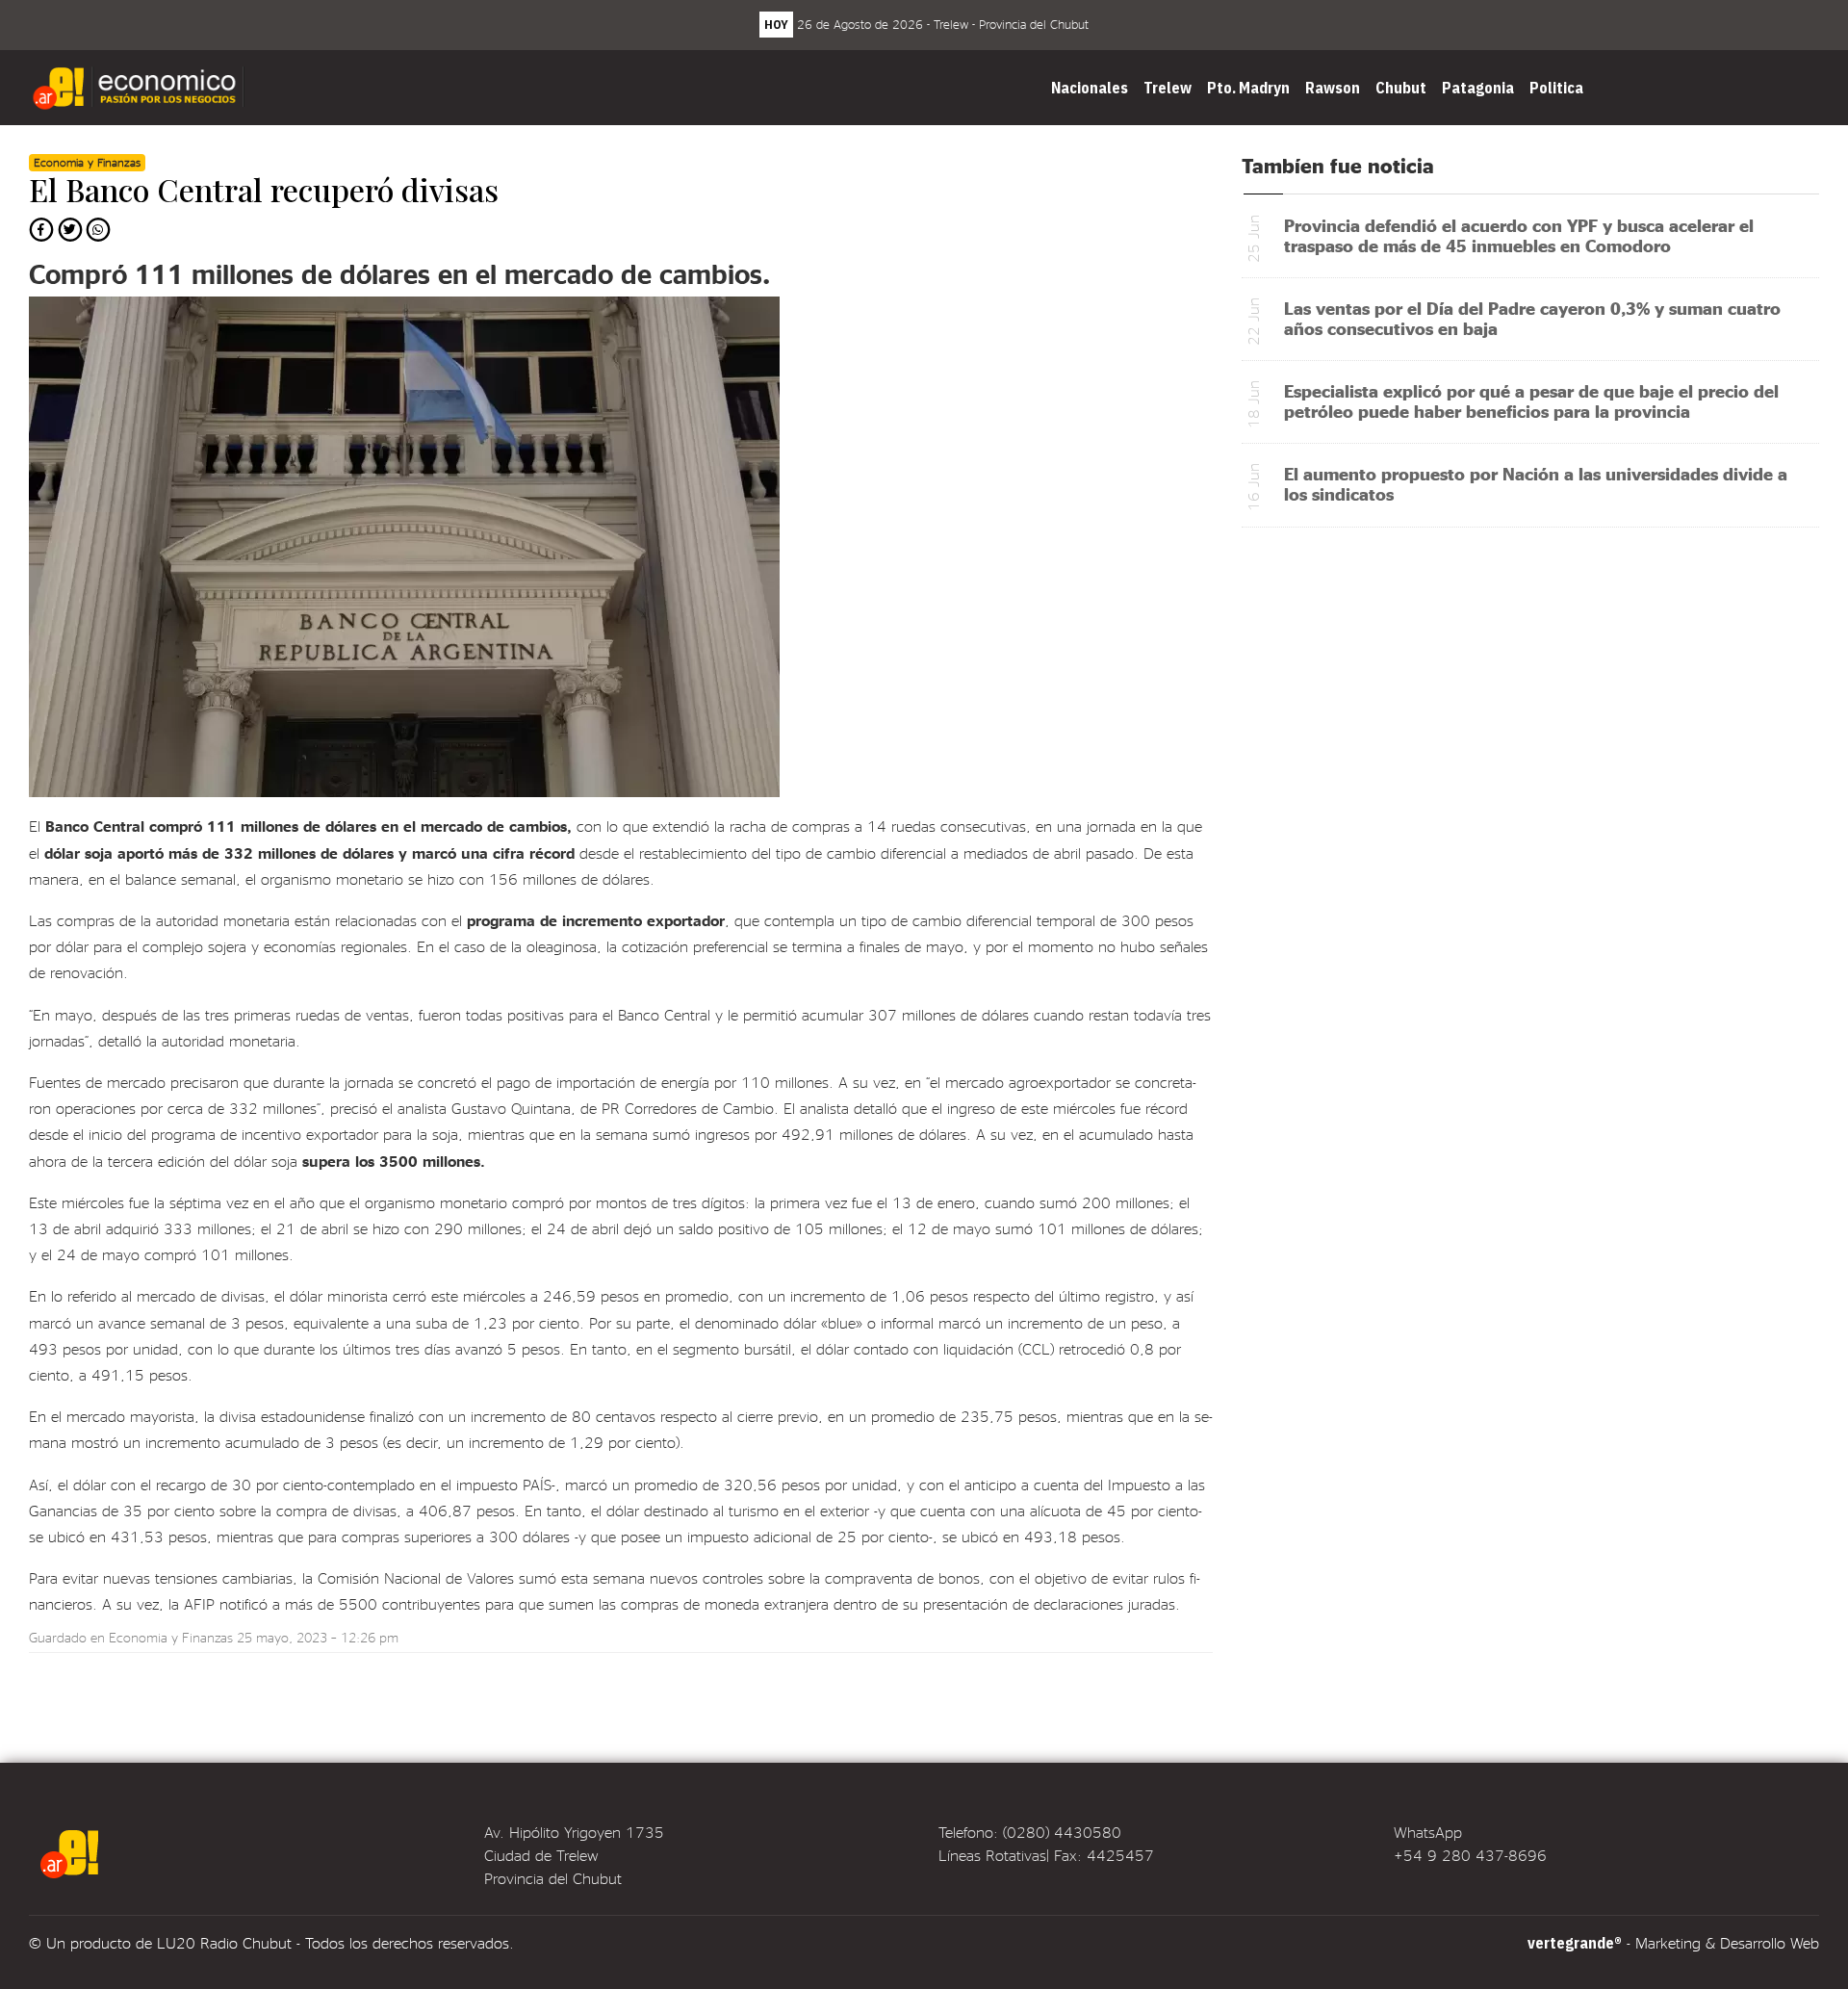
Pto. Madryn (1248, 88)
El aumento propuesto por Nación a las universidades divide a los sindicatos (1536, 483)
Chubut (1401, 88)
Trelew (1168, 88)
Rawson (1333, 88)
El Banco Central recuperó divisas (264, 189)
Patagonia (1478, 88)
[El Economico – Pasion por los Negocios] (141, 88)
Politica (1556, 88)
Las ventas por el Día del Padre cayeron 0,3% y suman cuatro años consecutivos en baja (1532, 318)
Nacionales (1090, 88)
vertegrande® (1575, 1943)
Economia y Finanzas (171, 1637)
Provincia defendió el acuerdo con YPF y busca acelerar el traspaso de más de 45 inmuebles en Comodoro (1519, 235)
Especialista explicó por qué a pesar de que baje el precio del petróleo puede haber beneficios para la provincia (1531, 400)
